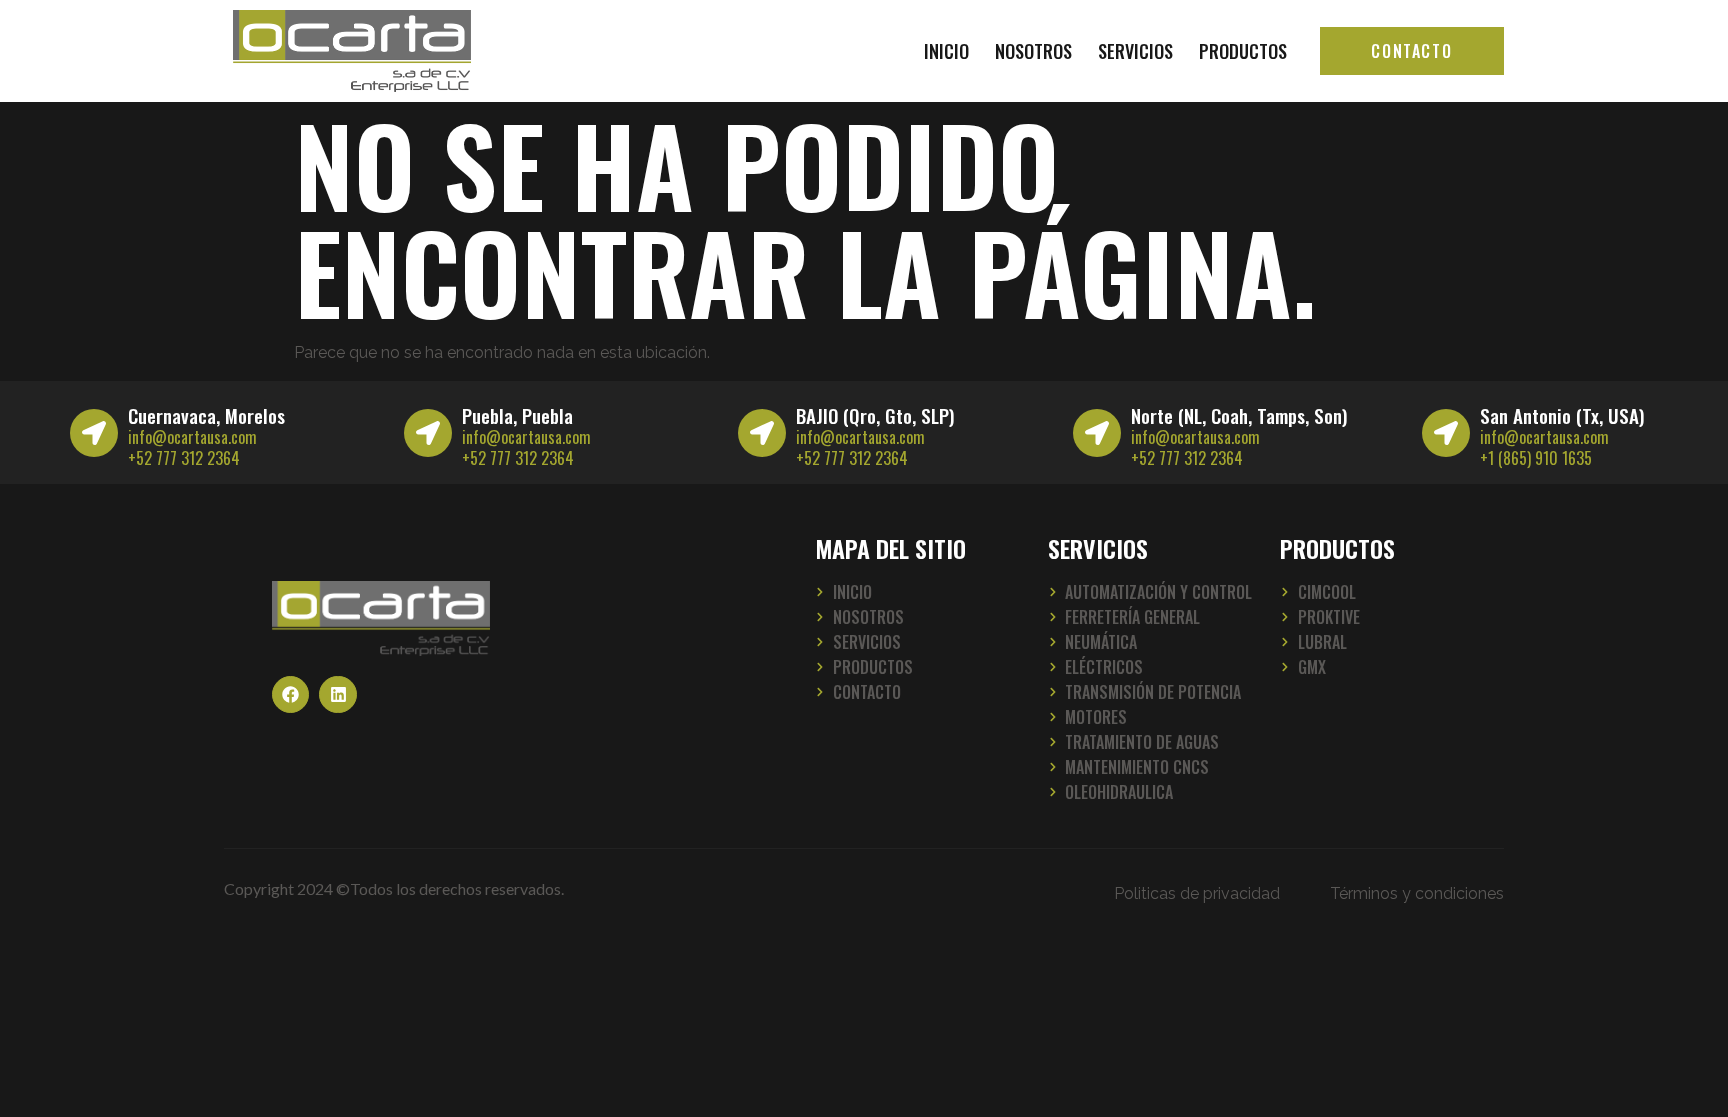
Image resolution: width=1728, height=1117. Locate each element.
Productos (1243, 51)
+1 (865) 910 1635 (1536, 458)
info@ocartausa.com (192, 437)
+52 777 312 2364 (184, 458)
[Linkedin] (337, 694)
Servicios (1135, 51)
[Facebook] (290, 694)
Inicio (946, 51)
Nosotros (1033, 51)
